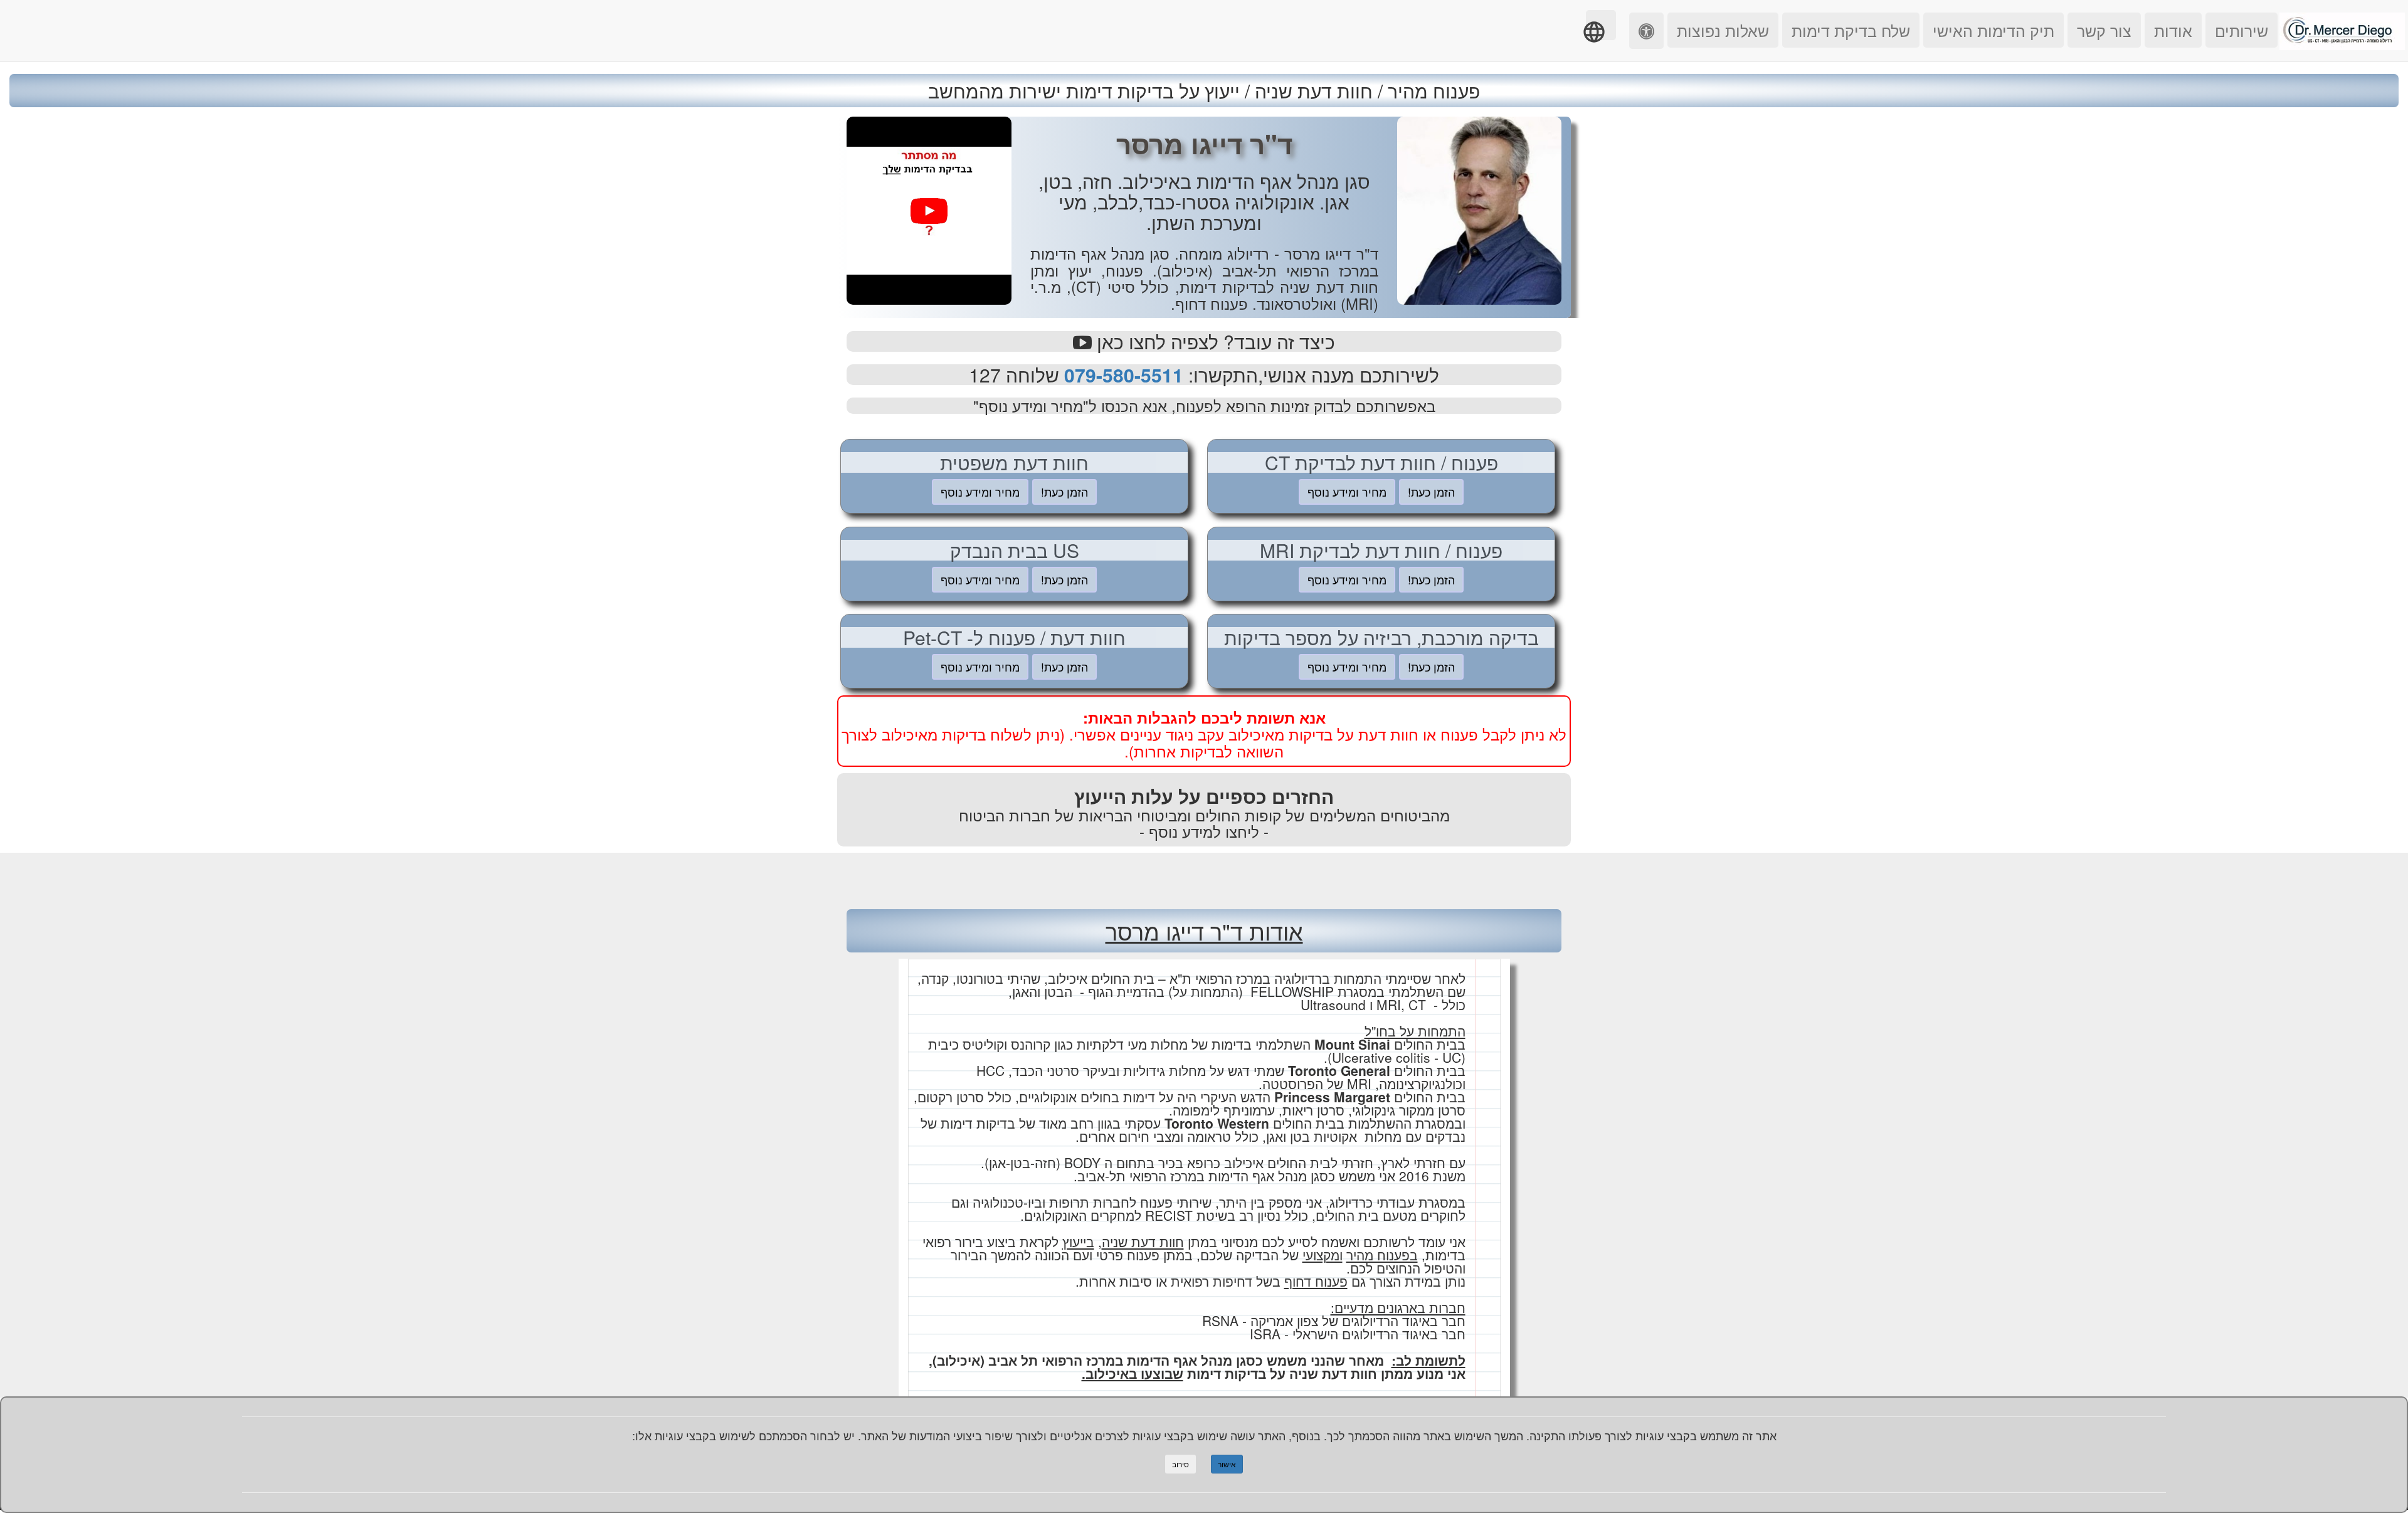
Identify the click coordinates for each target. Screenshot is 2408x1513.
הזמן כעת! (1431, 492)
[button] (1601, 25)
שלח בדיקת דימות (1851, 30)
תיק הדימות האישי (1993, 30)
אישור (1227, 1464)
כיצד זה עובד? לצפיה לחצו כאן (1213, 341)
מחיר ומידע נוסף (1347, 492)
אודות (2173, 30)
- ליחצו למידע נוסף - (1204, 831)
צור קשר (2104, 30)
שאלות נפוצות (1723, 30)
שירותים (2242, 30)
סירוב (1180, 1464)
